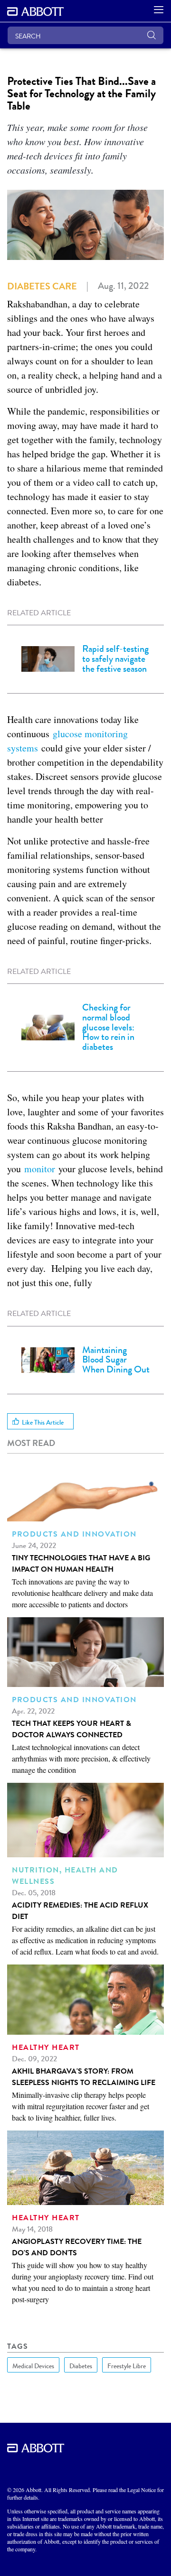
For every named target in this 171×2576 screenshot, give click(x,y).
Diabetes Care (42, 286)
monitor (41, 1169)
